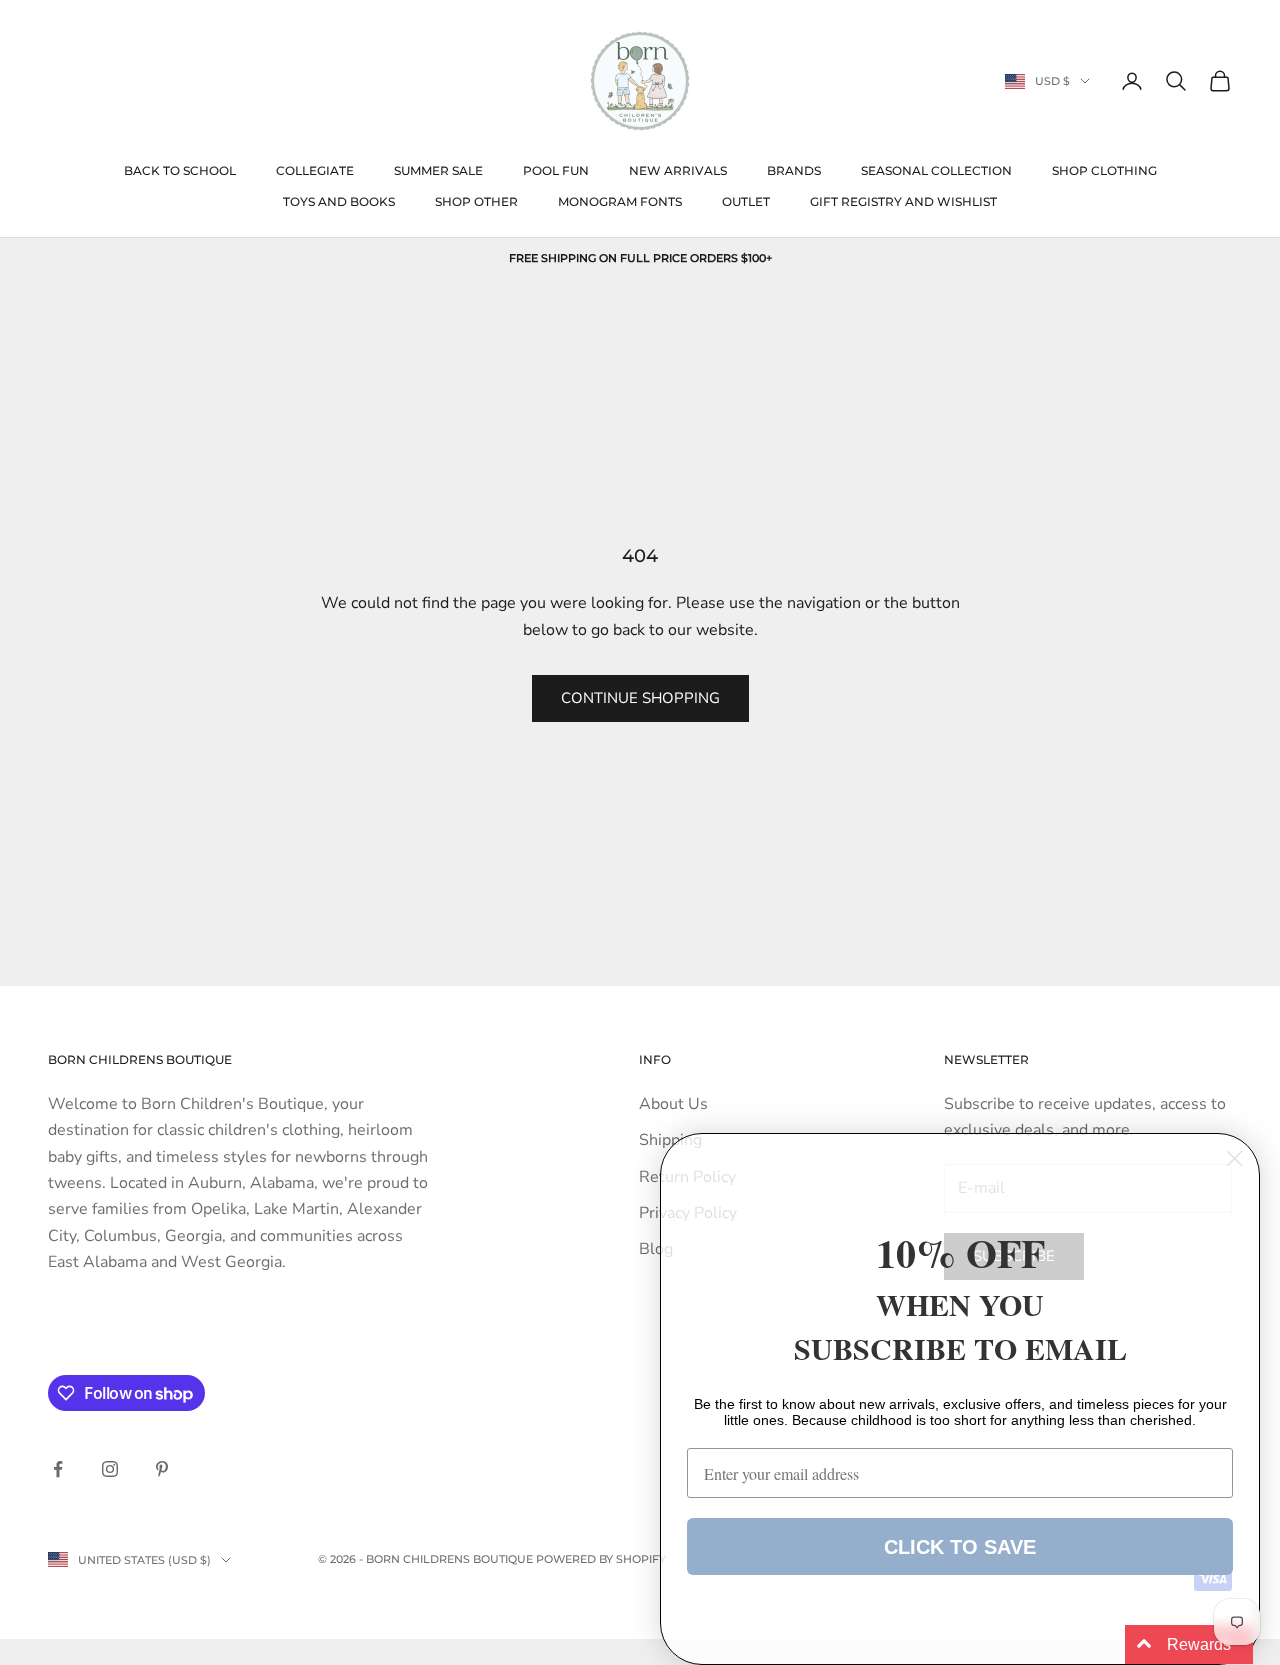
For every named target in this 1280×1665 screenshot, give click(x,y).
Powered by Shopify (601, 1559)
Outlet (746, 201)
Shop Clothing (1104, 170)
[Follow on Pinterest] (162, 1469)
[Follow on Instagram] (110, 1469)
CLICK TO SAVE (960, 1547)
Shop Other (476, 201)
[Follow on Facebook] (58, 1469)
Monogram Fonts (620, 201)
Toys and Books (339, 201)
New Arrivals (678, 170)
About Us (673, 1104)
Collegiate (315, 170)
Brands (794, 170)
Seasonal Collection (936, 170)
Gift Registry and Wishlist (903, 201)
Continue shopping (640, 698)
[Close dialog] (1234, 1158)
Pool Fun (556, 170)
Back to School (180, 170)
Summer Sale (438, 170)
